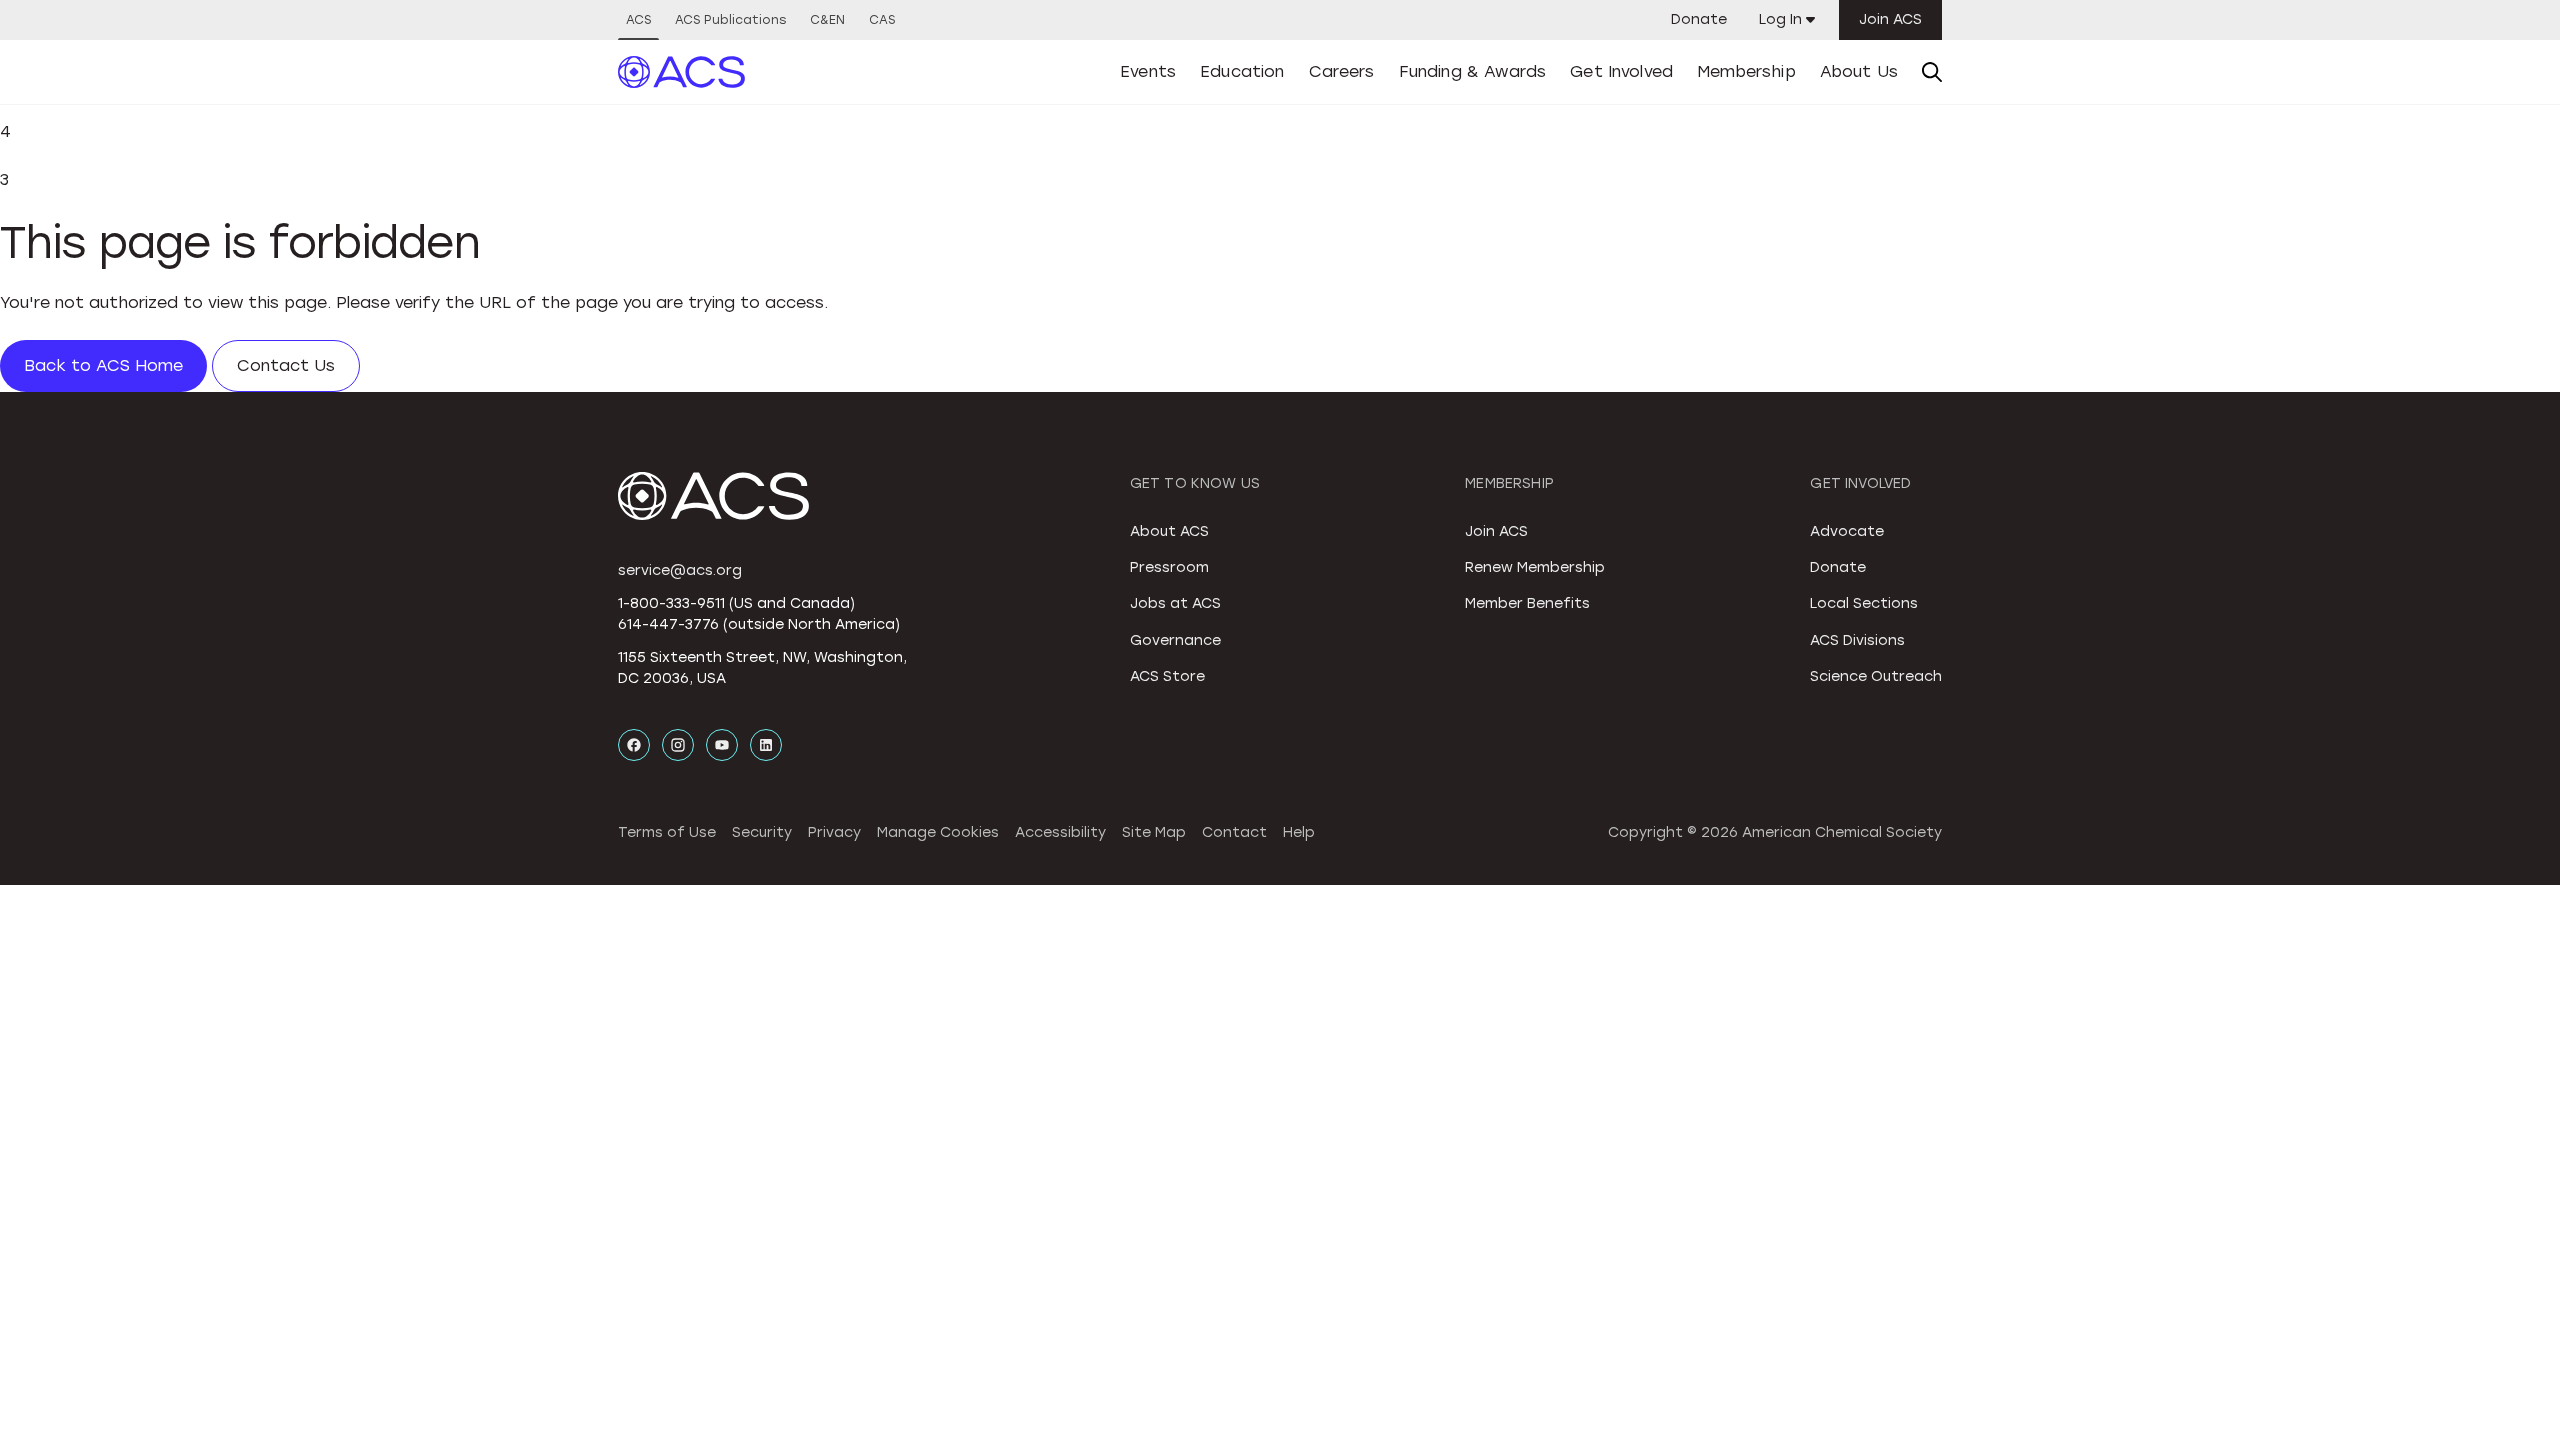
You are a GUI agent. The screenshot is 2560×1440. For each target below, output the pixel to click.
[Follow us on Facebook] (634, 745)
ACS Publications (730, 20)
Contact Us (286, 365)
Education (1242, 71)
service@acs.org (680, 570)
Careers (1342, 71)
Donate (1699, 19)
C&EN (827, 20)
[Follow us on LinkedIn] (766, 745)
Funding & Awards (1473, 71)
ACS (638, 20)
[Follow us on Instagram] (678, 745)
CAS (882, 20)
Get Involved (1621, 71)
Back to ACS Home (103, 365)
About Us (1859, 71)
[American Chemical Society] (682, 72)
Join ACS (1890, 19)
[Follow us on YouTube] (722, 745)
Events (1148, 71)
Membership (1746, 71)
